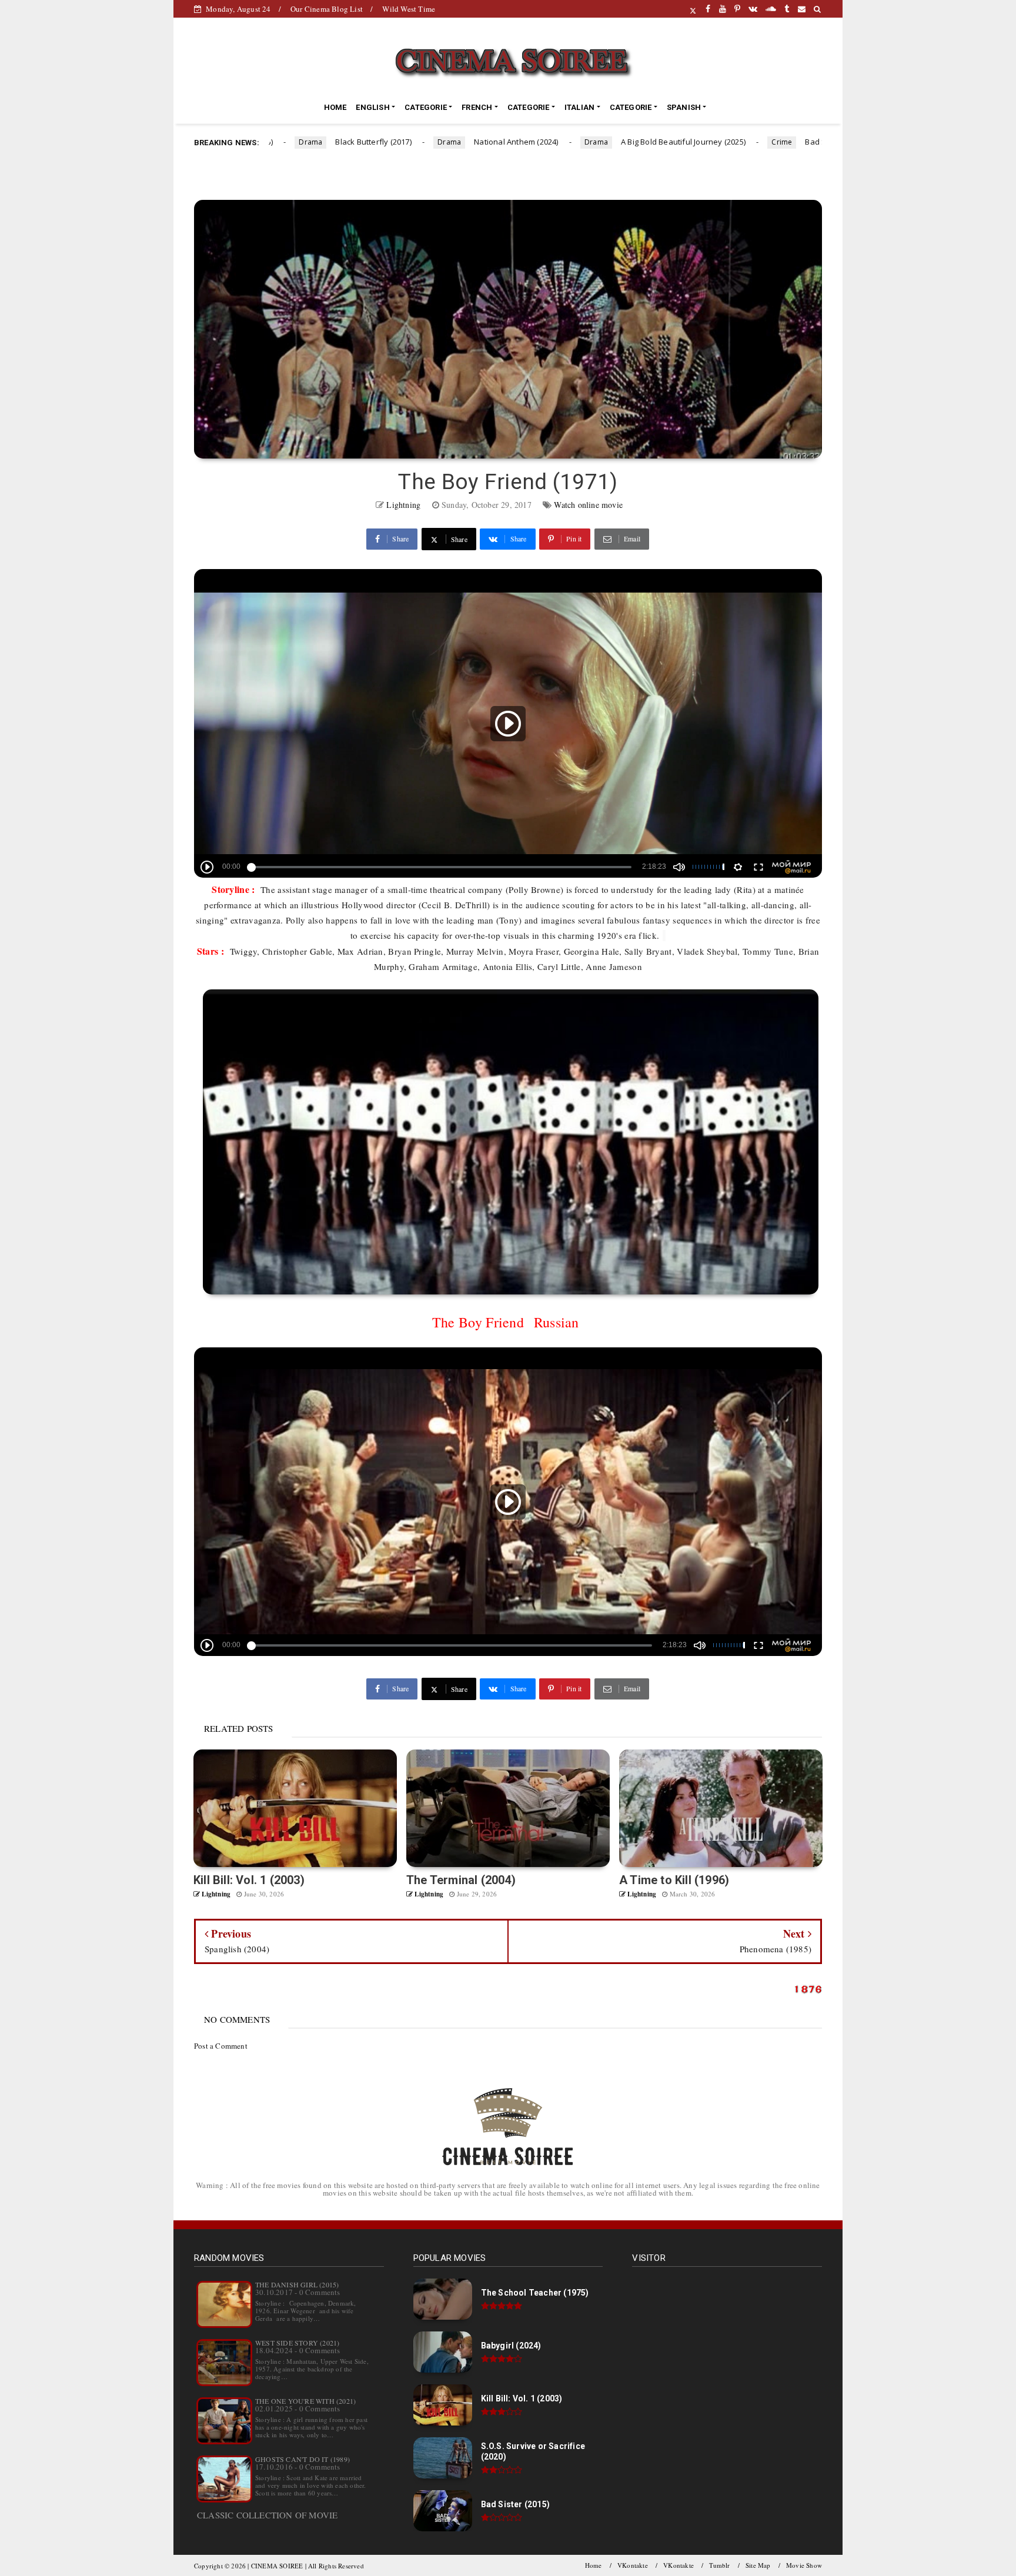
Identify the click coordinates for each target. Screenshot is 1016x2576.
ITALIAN (579, 107)
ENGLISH (372, 107)
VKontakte (633, 2565)
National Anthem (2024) (440, 142)
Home (594, 2565)
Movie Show (804, 2565)
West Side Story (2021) (297, 2343)
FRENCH (477, 107)
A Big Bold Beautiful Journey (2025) (607, 142)
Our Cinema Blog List (327, 9)
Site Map (758, 2565)
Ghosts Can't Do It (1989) (303, 2459)
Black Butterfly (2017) (297, 142)
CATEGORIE (426, 107)
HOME (335, 107)
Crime (706, 142)
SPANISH (684, 107)
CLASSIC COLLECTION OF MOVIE (267, 2515)
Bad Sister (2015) (759, 142)
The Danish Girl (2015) (297, 2284)
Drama (373, 142)
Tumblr (719, 2565)
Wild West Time (409, 9)
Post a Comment (221, 2046)
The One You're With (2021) (305, 2401)
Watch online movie (588, 505)
